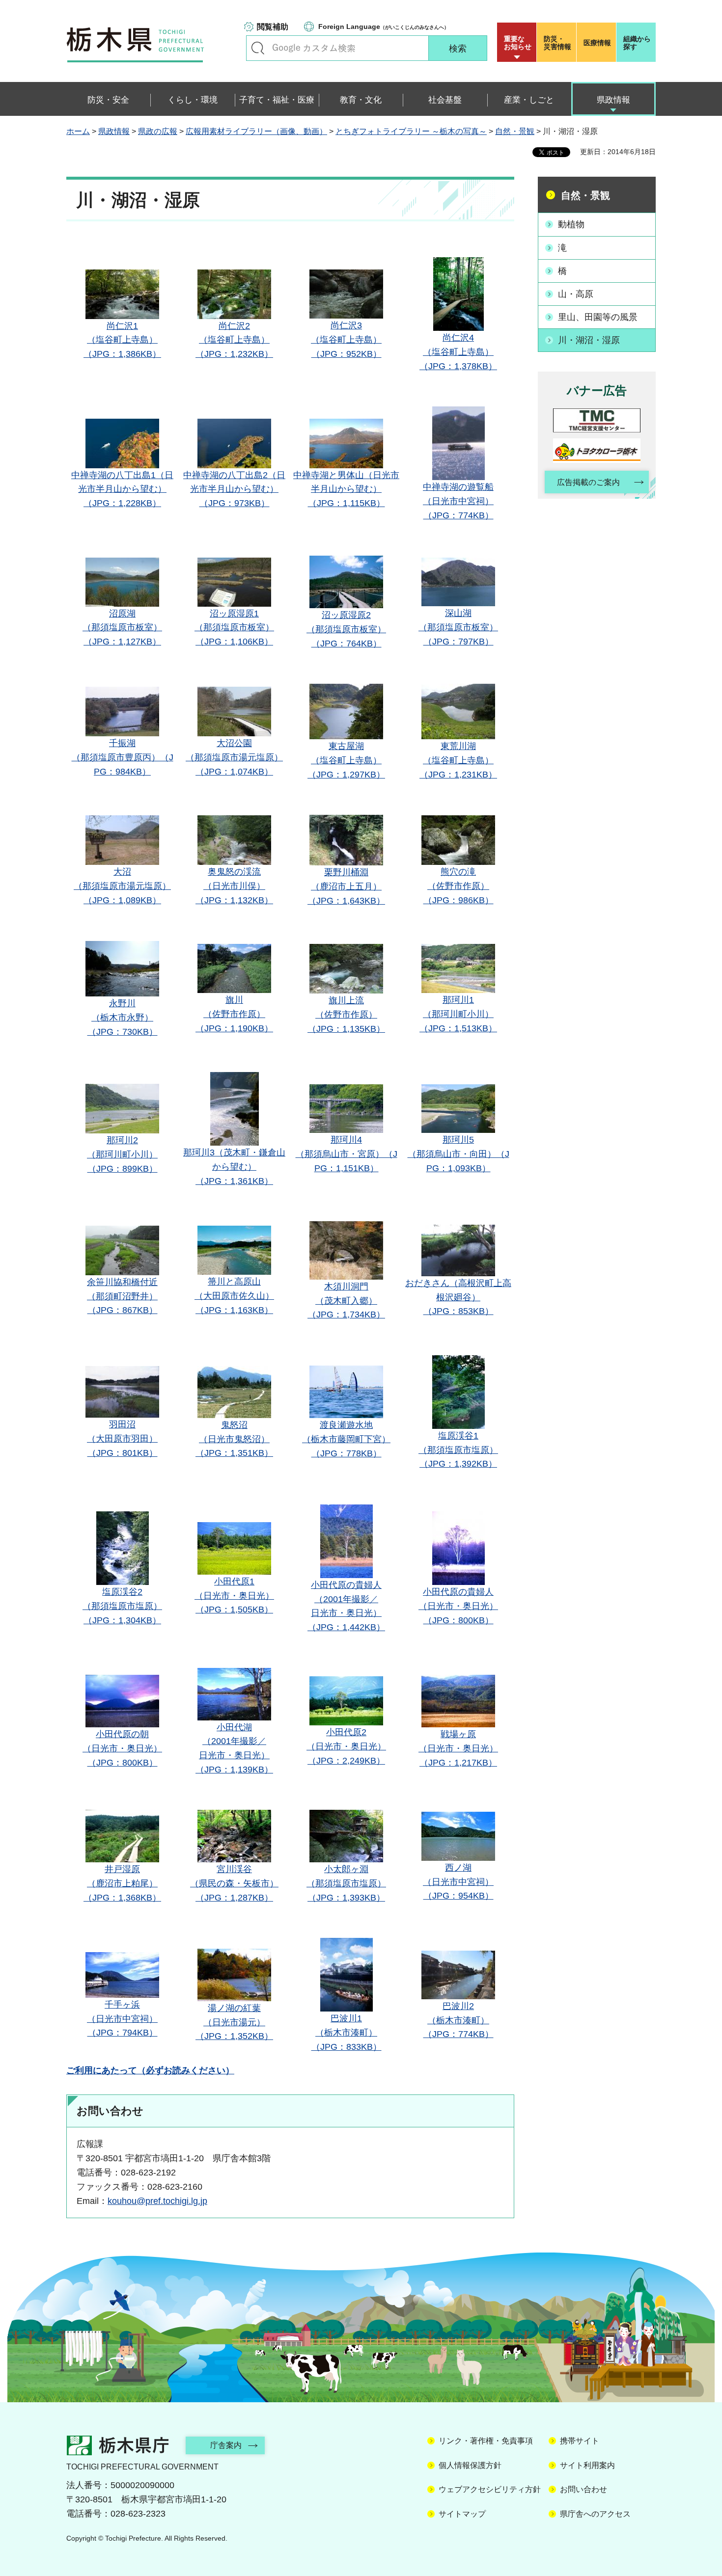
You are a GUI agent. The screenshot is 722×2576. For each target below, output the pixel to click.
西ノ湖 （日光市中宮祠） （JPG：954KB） (458, 1882)
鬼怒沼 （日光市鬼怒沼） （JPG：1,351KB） (234, 1439)
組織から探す (637, 43)
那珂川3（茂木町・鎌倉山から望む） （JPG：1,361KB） (234, 1167)
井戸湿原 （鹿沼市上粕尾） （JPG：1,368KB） (122, 1883)
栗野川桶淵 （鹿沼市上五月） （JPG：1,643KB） (346, 886)
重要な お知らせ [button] (518, 43)
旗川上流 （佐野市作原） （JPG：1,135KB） (346, 1015)
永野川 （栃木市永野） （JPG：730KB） (123, 1018)
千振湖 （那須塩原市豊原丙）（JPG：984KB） (123, 757)
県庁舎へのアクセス (595, 2514)
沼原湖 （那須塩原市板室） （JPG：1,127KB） (122, 628)
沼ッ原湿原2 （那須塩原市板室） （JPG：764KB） (346, 629)
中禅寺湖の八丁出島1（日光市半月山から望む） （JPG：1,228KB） (122, 489)
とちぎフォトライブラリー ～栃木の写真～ (411, 131)
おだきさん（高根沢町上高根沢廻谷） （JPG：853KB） (458, 1297)
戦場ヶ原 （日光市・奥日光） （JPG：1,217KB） (458, 1748)
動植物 (571, 224)
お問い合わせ (583, 2489)
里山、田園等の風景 (598, 317)
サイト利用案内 (587, 2465)
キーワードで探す (258, 48)
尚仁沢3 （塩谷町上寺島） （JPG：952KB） (346, 340)
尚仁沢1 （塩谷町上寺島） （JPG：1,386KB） (122, 340)
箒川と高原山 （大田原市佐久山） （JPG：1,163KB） (234, 1296)
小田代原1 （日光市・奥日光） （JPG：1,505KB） (234, 1596)
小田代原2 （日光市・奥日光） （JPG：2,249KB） (346, 1746)
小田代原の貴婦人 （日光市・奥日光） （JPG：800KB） (458, 1606)
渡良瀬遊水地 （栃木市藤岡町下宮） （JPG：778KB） (346, 1439)
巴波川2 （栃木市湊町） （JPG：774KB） (458, 2020)
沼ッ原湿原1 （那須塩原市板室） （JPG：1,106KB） (234, 628)
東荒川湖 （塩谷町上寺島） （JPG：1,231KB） (458, 760)
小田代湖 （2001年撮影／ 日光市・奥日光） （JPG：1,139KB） (234, 1748)
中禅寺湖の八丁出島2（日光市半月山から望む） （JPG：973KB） (234, 489)
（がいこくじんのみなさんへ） (384, 27)
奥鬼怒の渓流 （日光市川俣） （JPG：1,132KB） (234, 886)
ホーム (78, 131)
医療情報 (597, 43)
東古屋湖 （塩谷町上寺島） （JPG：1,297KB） (346, 760)
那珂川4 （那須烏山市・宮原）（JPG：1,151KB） (347, 1154)
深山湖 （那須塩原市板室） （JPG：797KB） (458, 627)
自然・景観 (515, 131)
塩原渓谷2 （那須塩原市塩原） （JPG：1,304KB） (122, 1606)
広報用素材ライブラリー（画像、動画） (256, 131)
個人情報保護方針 (470, 2465)
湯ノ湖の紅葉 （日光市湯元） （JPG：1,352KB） (234, 2022)
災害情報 (557, 43)
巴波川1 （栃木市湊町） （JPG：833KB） (347, 2033)
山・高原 (576, 294)
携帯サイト (580, 2441)
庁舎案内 (226, 2445)
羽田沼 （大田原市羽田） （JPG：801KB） (122, 1439)
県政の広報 (158, 131)
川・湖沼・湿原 (589, 340)
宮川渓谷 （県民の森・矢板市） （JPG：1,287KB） (234, 1883)
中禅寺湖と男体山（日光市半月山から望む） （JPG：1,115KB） (346, 489)
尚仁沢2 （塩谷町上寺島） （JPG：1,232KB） (234, 340)
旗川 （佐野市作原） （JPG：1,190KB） (234, 1014)
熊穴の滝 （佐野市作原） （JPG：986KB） (458, 886)
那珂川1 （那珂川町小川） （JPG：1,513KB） (458, 1014)
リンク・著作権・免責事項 (486, 2441)
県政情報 (114, 131)
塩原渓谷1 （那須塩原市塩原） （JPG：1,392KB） (458, 1450)
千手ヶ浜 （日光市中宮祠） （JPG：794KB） (122, 2019)
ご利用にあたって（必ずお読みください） (150, 2070)
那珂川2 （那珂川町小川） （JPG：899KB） (122, 1154)
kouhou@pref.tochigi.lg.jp (157, 2201)
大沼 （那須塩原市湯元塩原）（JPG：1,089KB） (122, 886)
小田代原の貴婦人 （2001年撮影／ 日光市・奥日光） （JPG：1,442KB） (346, 1606)
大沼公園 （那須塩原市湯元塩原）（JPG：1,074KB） (234, 757)
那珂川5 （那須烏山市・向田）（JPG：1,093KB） (458, 1154)
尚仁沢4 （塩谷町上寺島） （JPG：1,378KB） (458, 352)
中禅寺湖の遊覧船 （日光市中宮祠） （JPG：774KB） (458, 501)
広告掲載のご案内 (588, 482)
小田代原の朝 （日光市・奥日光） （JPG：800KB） (122, 1748)
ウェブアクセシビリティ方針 (490, 2489)
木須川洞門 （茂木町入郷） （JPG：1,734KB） (346, 1301)
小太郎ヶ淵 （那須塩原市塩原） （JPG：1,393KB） (346, 1883)
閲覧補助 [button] (273, 27)
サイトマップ (462, 2514)
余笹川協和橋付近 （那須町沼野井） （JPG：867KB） (122, 1296)
